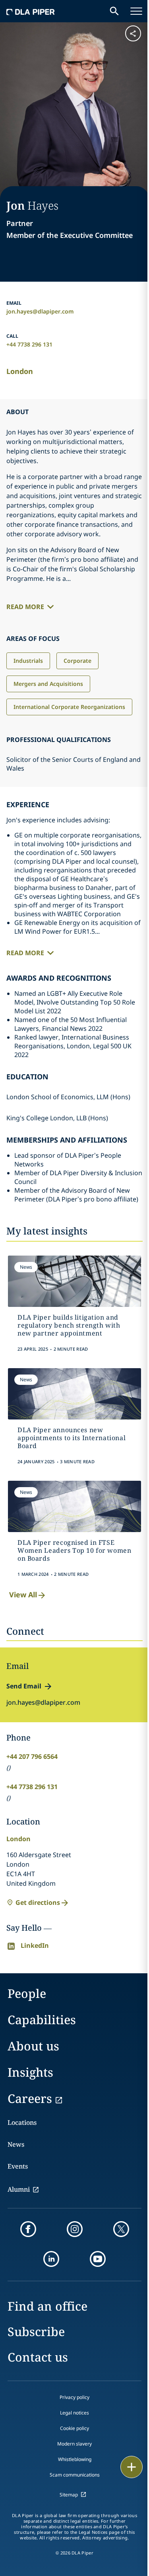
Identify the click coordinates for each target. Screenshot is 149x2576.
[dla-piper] (31, 11)
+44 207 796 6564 (32, 1756)
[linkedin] (51, 2259)
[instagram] (75, 2229)
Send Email (24, 1686)
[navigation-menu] (136, 11)
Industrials (28, 661)
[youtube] (98, 2259)
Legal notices (74, 2413)
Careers (30, 2098)
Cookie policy (74, 2428)
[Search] (114, 11)
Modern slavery (74, 2444)
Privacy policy (74, 2397)
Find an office (47, 2306)
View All (23, 1595)
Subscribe (36, 2332)
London (20, 371)
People (27, 1993)
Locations (22, 2122)
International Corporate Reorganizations (69, 707)
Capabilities (42, 2020)
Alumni (19, 2189)
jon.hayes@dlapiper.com (40, 311)
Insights (30, 2072)
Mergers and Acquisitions (48, 684)
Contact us (38, 2357)
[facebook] (28, 2229)
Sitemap (69, 2495)
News (16, 2144)
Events (18, 2166)
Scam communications (75, 2475)
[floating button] (132, 2467)
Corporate (77, 661)
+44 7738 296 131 (29, 344)
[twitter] (121, 2229)
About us (33, 2046)
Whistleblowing (75, 2459)
